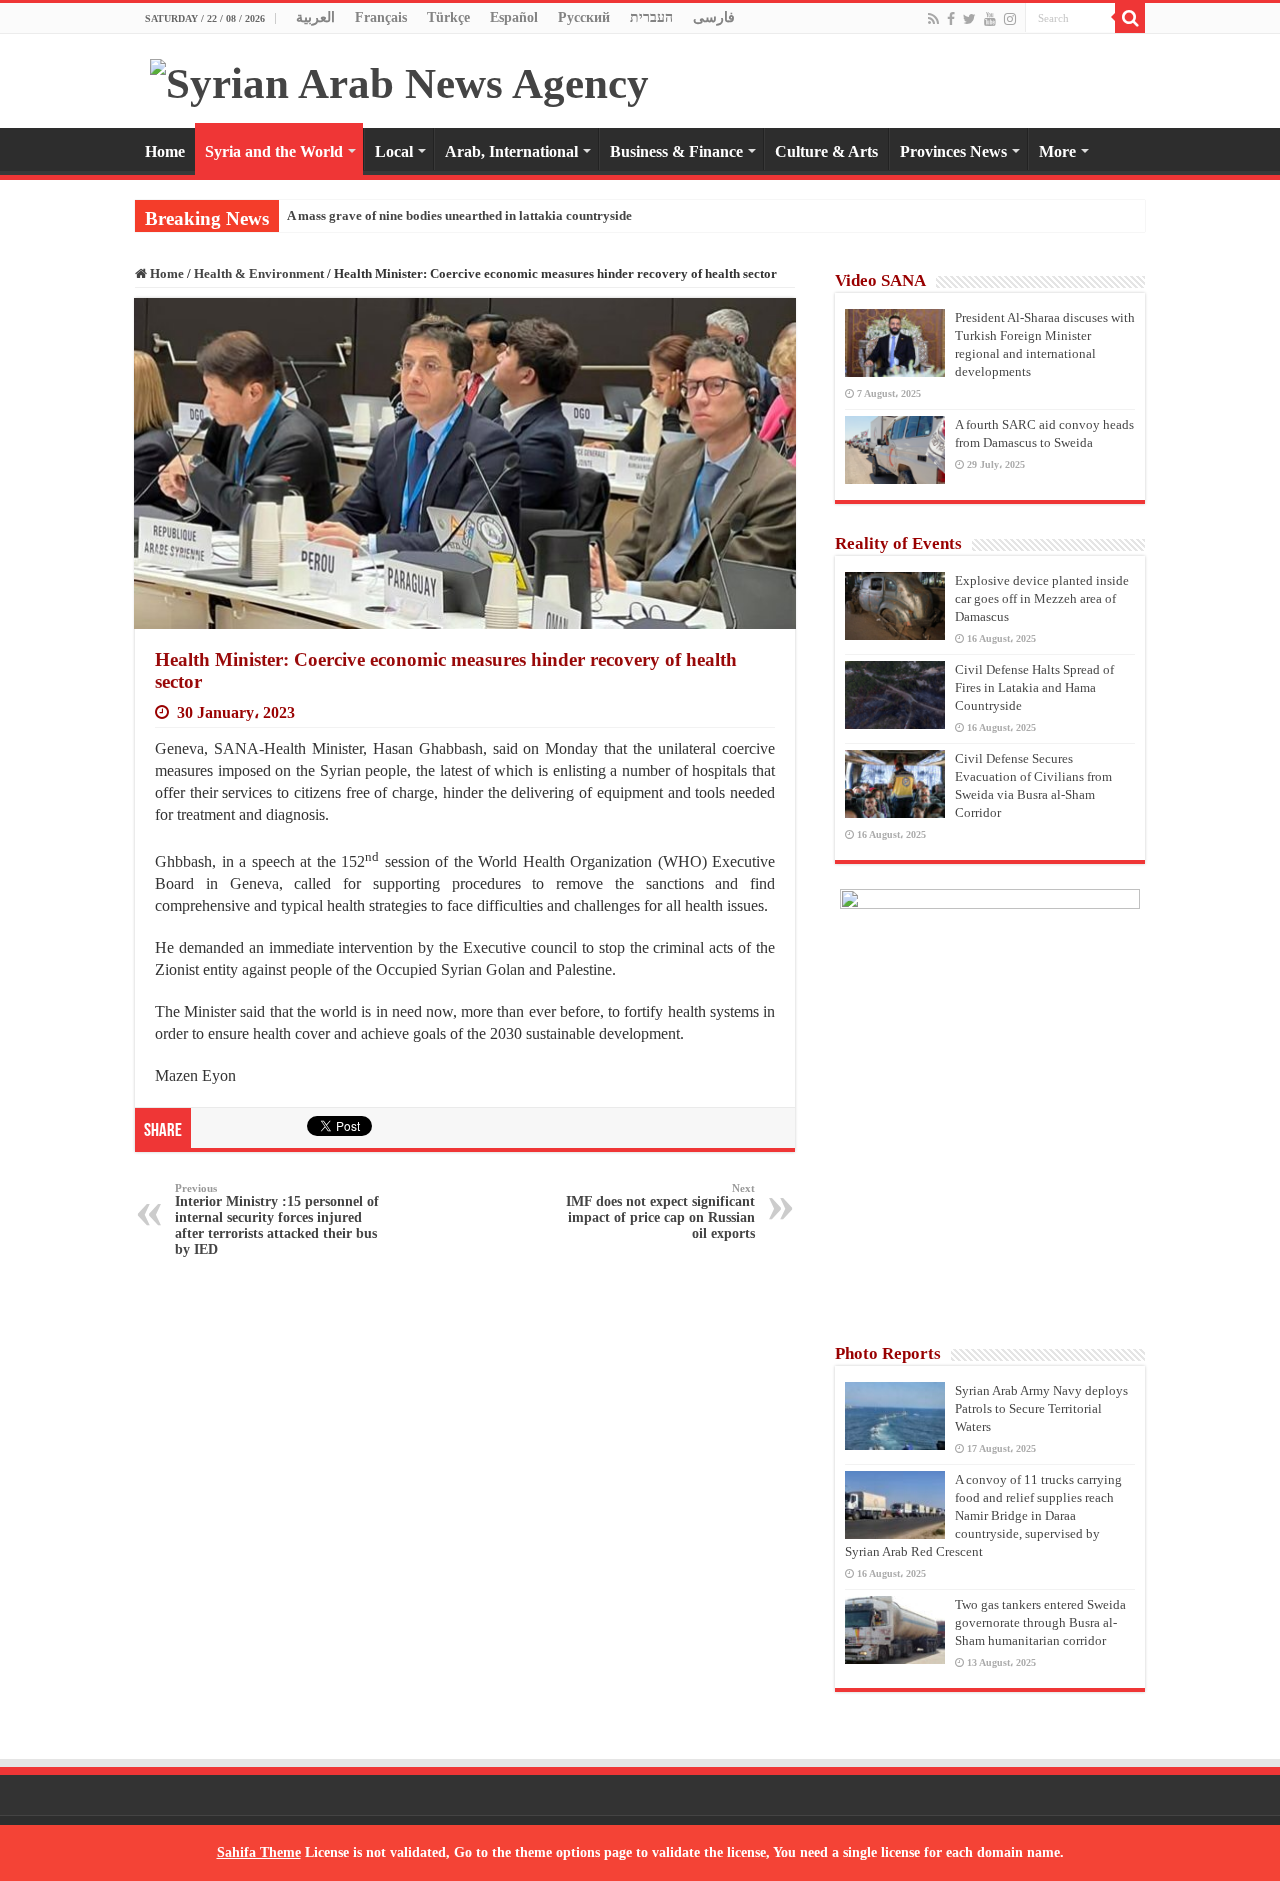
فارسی (714, 17)
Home (165, 151)
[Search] (1130, 18)
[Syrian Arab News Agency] (399, 78)
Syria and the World (274, 151)
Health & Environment (259, 273)
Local (394, 151)
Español (514, 17)
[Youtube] (990, 19)
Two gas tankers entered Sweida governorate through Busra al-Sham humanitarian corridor (1040, 1622)
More (1057, 151)
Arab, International (511, 151)
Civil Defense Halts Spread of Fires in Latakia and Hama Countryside (1034, 687)
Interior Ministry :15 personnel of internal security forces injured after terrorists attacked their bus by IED (277, 1219)
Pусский (584, 17)
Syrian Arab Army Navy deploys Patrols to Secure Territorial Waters (1041, 1408)
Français (381, 17)
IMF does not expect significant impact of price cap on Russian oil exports (660, 1211)
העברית (651, 17)
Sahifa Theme (259, 1852)
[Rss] (933, 19)
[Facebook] (951, 19)
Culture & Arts (826, 151)
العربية (315, 17)
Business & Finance (676, 151)
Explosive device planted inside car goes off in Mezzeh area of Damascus (1042, 598)
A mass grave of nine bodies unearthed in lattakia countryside (459, 215)
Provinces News (953, 151)
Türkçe (448, 17)
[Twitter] (969, 19)
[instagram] (1010, 19)
